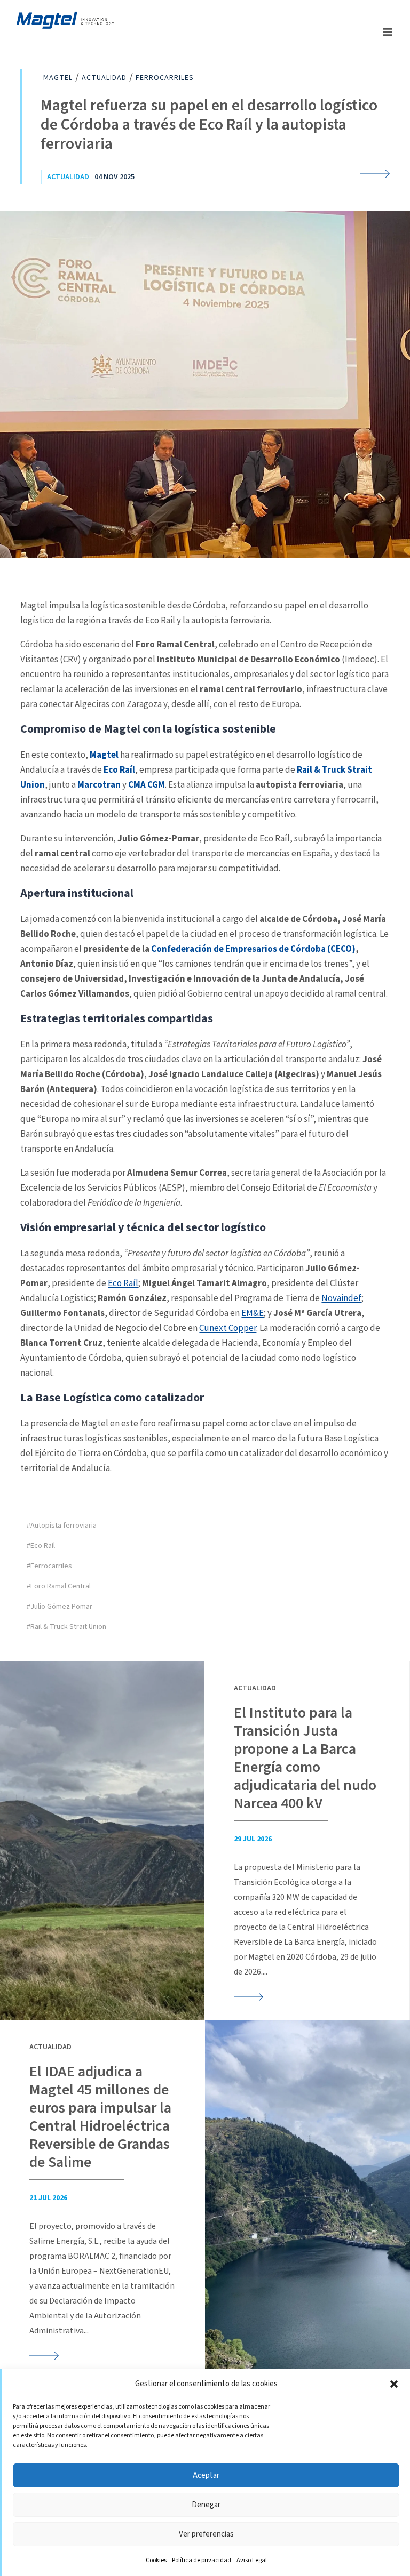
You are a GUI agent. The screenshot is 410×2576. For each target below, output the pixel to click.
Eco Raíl (123, 1283)
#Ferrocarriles (49, 1566)
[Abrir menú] (387, 32)
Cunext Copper (228, 1328)
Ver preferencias (206, 2534)
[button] (394, 2384)
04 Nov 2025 (115, 177)
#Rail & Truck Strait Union (66, 1627)
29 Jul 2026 (253, 1839)
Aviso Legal (252, 2560)
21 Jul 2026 (48, 2198)
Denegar (206, 2505)
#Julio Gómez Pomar (60, 1607)
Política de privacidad (202, 2560)
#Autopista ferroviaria (62, 1526)
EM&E (253, 1313)
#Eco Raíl (41, 1546)
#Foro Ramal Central (59, 1586)
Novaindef (341, 1298)
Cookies (156, 2560)
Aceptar (206, 2475)
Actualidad (68, 177)
